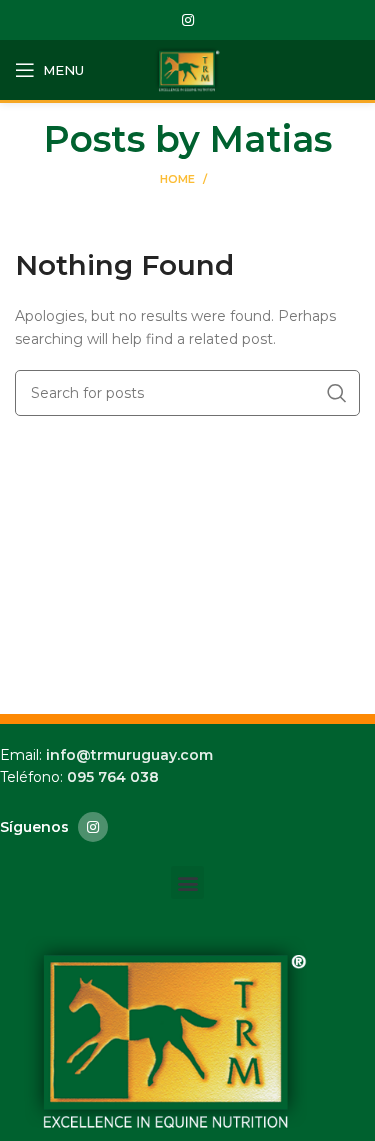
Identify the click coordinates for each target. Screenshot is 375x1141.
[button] (187, 882)
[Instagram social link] (188, 20)
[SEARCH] (337, 393)
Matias (271, 139)
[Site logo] (188, 69)
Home (177, 179)
